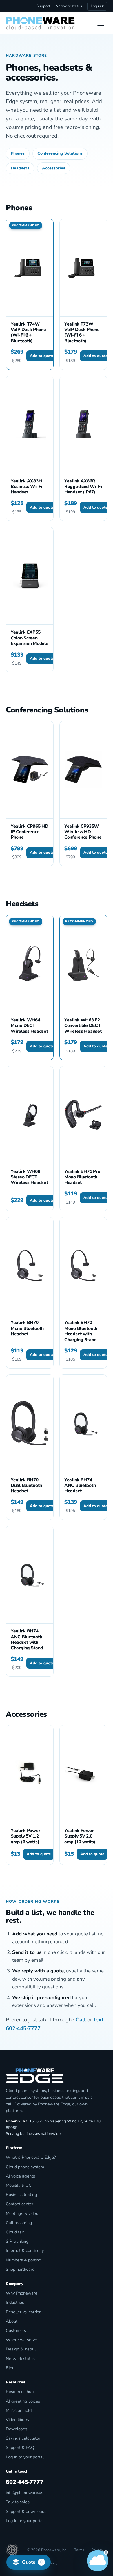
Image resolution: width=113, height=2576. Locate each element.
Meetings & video (22, 2213)
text (99, 2020)
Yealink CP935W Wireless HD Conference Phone (83, 832)
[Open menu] (101, 23)
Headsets (20, 168)
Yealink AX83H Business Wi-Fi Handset (27, 487)
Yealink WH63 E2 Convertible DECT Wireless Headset (83, 1025)
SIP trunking (17, 2241)
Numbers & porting (24, 2260)
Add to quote (42, 356)
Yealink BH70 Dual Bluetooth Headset (26, 1485)
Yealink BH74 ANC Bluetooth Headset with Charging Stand (27, 1639)
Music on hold (19, 2410)
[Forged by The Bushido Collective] (12, 2550)
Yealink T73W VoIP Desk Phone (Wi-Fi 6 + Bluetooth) (82, 332)
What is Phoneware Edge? (31, 2157)
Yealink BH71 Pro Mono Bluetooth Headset (82, 1177)
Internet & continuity (25, 2250)
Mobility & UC (19, 2185)
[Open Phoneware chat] (98, 2561)
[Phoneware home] (40, 23)
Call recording (19, 2223)
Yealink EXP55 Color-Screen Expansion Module (30, 638)
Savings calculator (23, 2438)
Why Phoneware (22, 2293)
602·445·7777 (23, 2028)
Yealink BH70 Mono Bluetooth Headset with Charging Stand (81, 1331)
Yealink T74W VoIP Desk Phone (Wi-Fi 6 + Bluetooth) (28, 332)
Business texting (21, 2195)
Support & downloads (26, 2511)
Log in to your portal (25, 2457)
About (12, 2321)
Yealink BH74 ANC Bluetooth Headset (80, 1485)
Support (43, 6)
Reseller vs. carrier (23, 2312)
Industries (15, 2302)
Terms (79, 2550)
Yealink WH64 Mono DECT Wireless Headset (29, 1025)
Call (81, 2020)
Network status (69, 6)
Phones (18, 153)
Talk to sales (18, 2502)
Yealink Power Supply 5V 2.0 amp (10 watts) (80, 1836)
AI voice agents (20, 2176)
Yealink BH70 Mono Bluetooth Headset (27, 1328)
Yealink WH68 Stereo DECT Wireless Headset (29, 1177)
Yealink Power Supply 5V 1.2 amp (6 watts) (25, 1836)
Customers (16, 2330)
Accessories (54, 168)
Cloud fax (15, 2232)
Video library (18, 2420)
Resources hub (20, 2392)
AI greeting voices (23, 2401)
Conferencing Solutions (60, 153)
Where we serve (21, 2340)
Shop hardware (20, 2269)
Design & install (21, 2349)
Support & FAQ (20, 2447)
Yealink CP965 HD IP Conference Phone (30, 832)
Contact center (20, 2204)
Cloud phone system (25, 2167)
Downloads (17, 2429)
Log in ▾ (97, 6)
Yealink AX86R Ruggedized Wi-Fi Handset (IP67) (83, 487)
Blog (10, 2368)
